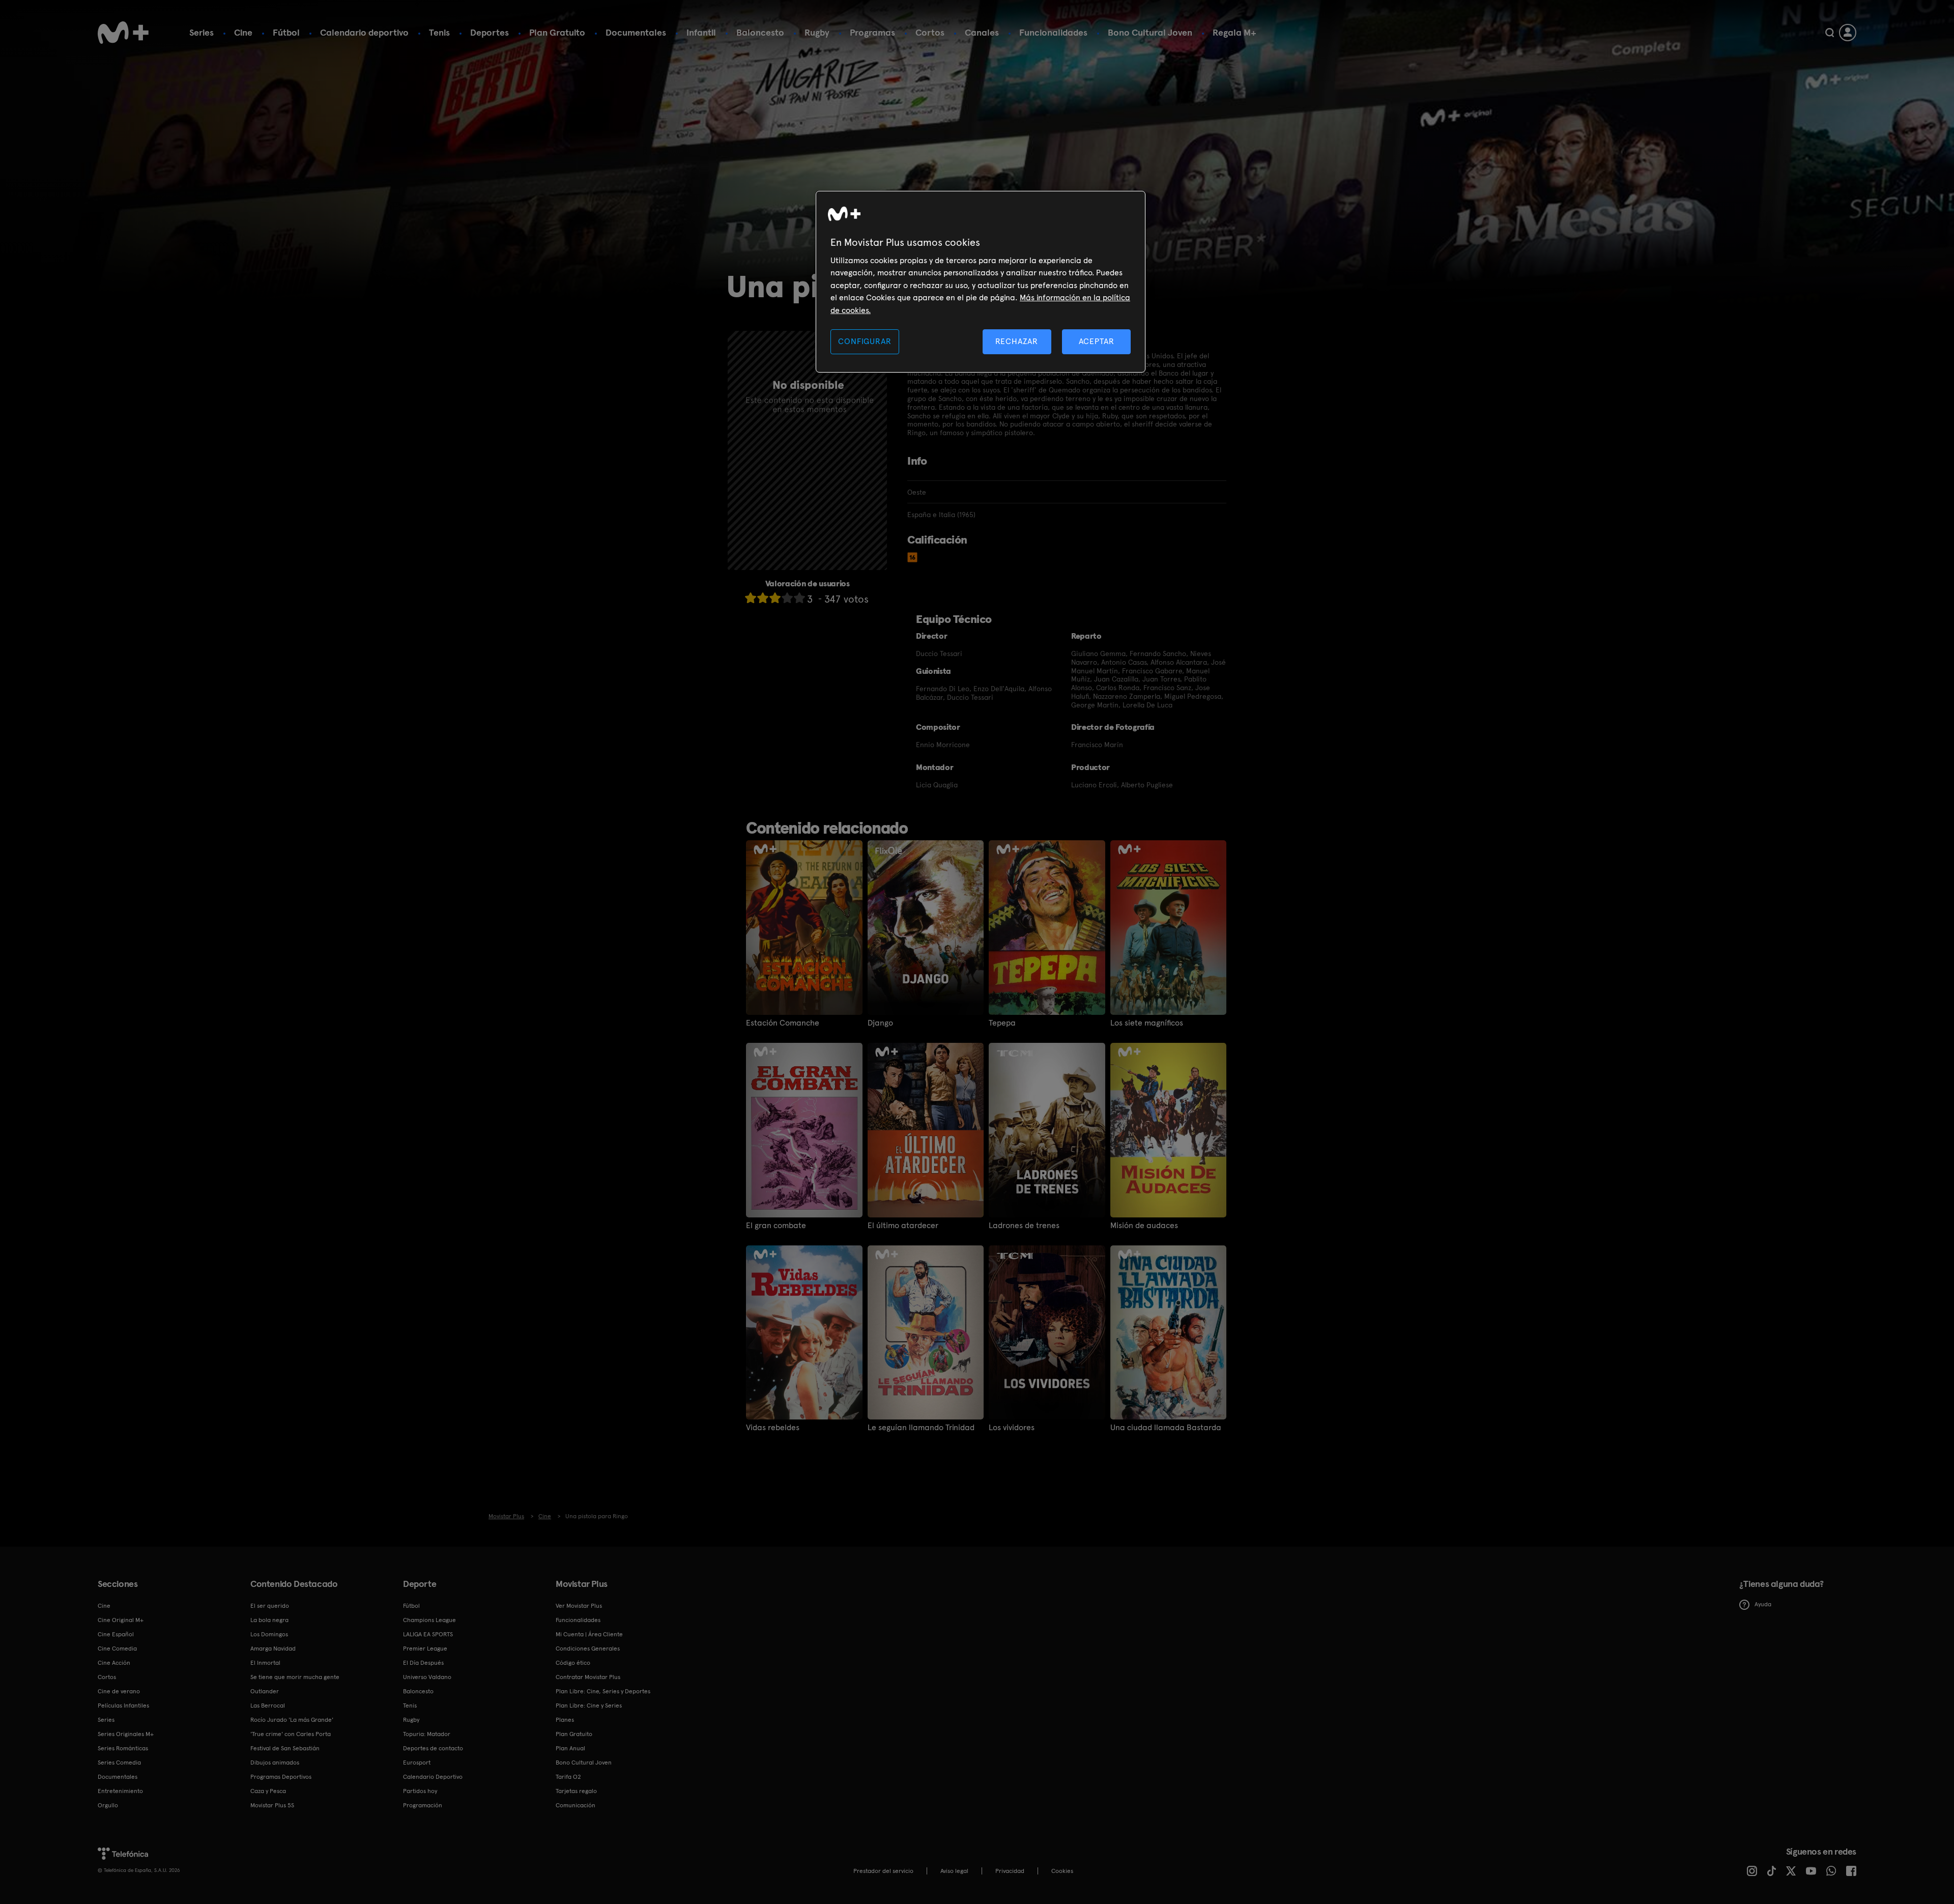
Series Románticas (123, 1748)
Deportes (490, 32)
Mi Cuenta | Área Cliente (589, 1634)
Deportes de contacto (433, 1748)
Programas (872, 32)
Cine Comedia (117, 1649)
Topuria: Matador (427, 1734)
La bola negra (269, 1620)
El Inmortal (265, 1663)
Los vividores (1012, 1428)
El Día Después (423, 1663)
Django (880, 1023)
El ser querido (270, 1606)
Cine (243, 32)
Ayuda (1763, 1604)
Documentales (636, 32)
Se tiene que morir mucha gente (295, 1677)
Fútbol (286, 32)
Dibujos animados (275, 1763)
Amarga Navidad (273, 1649)
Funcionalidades (1053, 32)
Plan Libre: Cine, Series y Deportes (603, 1691)
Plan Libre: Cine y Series (589, 1706)
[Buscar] (1830, 33)
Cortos (930, 32)
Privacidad (1010, 1871)
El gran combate (776, 1226)
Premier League (425, 1649)
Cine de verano (119, 1691)
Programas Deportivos (281, 1777)
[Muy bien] (799, 598)
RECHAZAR (1017, 341)
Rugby (817, 32)
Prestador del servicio (883, 1871)
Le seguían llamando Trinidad (921, 1428)
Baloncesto (760, 32)
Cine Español (116, 1634)
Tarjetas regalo (576, 1791)
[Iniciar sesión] (1848, 33)
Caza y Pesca (268, 1791)
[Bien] (787, 598)
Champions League (429, 1620)
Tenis (439, 32)
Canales (982, 32)
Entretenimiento (120, 1791)
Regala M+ (1234, 32)
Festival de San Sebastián (285, 1748)
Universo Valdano (427, 1677)
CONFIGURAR (865, 341)
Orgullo (108, 1805)
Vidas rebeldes (773, 1428)
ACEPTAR (1097, 341)
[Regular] (775, 598)
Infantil (701, 32)
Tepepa (1002, 1023)
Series (202, 32)
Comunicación (576, 1805)
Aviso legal (954, 1871)
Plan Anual (570, 1748)
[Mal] (763, 598)
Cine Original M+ (121, 1620)
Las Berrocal (268, 1706)
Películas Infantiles (123, 1706)
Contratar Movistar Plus (588, 1677)
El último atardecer (903, 1226)
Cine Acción (114, 1663)
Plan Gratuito (557, 32)
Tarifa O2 (568, 1777)
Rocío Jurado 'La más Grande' (292, 1720)
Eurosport (417, 1763)
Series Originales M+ (126, 1734)
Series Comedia (119, 1763)
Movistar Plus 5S (272, 1805)
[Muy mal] (751, 598)
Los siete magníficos (1147, 1023)
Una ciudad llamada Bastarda (1166, 1428)
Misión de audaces (1144, 1226)
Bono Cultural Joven (1150, 32)
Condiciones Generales (588, 1649)
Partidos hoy (420, 1791)
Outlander (265, 1691)
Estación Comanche (783, 1023)
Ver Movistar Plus (579, 1606)
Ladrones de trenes (1024, 1226)
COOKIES (1062, 1871)
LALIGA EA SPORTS (428, 1634)
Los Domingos (269, 1634)
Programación (423, 1805)
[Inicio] (123, 33)
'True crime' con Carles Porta (291, 1734)
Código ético (573, 1663)
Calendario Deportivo (433, 1777)
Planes (565, 1720)
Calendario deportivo (364, 32)
